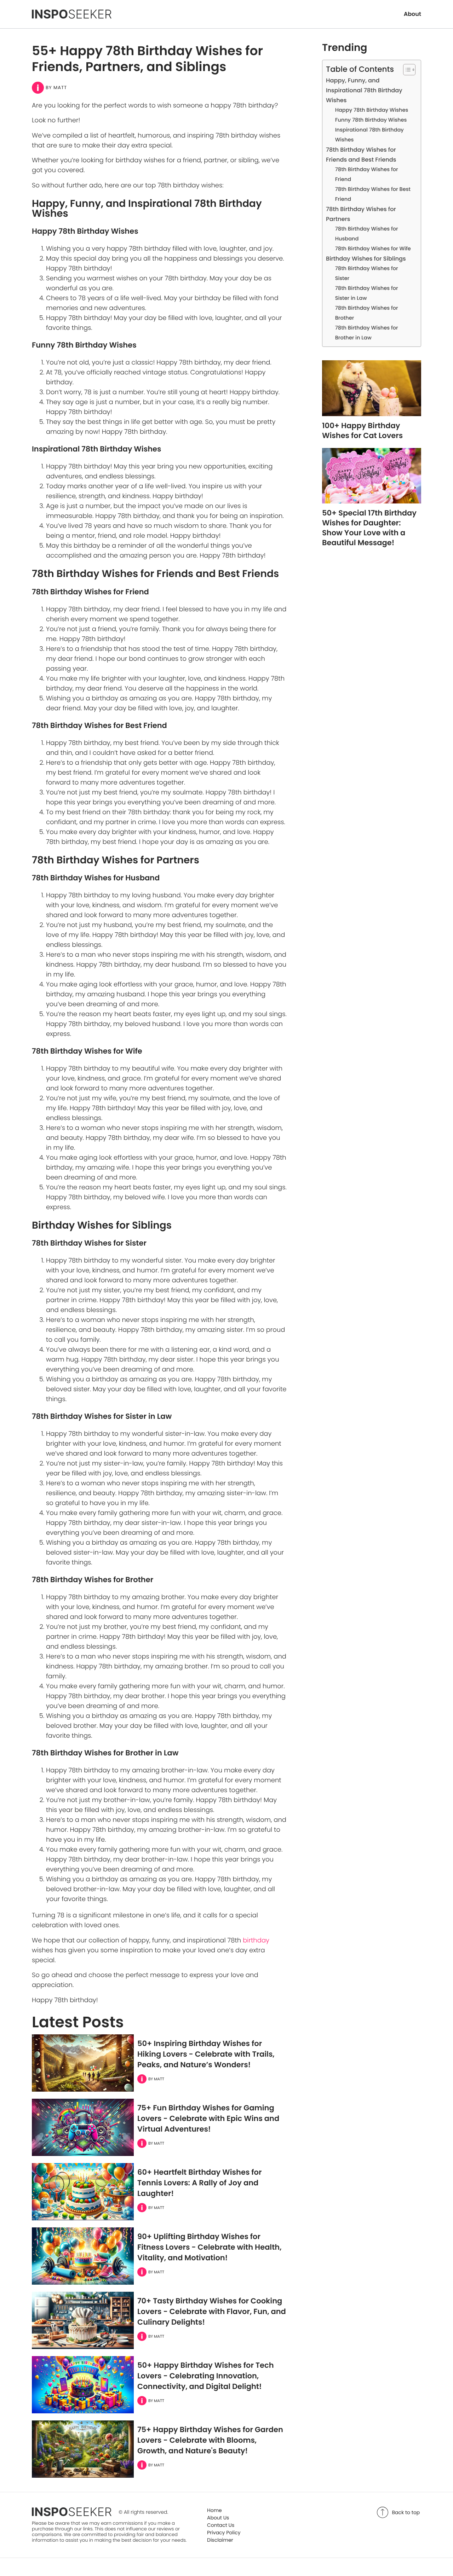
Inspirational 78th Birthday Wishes (369, 135)
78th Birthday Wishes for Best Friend (373, 194)
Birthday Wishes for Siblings (366, 259)
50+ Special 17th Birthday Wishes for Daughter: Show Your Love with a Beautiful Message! (369, 528)
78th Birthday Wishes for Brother (367, 313)
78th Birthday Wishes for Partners (361, 214)
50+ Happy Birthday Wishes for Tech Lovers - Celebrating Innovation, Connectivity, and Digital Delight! (206, 2376)
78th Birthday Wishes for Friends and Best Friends (361, 155)
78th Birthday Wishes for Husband (367, 234)
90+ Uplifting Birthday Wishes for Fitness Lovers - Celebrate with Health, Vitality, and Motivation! (210, 2247)
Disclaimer (220, 2540)
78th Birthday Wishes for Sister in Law (367, 293)
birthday (256, 1940)
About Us (218, 2518)
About (412, 14)
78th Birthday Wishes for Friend (367, 175)
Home (214, 2510)
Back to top (406, 2512)
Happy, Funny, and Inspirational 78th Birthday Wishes (364, 90)
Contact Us (221, 2525)
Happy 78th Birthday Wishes (372, 110)
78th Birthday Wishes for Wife (373, 249)
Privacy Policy (224, 2533)
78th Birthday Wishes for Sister (367, 274)
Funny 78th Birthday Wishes (371, 120)
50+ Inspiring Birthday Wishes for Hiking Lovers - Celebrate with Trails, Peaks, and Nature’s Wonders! (206, 2054)
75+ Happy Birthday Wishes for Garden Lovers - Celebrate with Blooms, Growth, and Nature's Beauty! (210, 2440)
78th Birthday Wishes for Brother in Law (367, 333)
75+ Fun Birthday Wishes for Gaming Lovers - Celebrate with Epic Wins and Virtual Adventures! (208, 2119)
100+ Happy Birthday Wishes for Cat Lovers (362, 431)
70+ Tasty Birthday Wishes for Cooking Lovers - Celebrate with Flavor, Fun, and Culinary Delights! (212, 2312)
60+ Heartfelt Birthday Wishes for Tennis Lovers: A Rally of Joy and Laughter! (199, 2183)
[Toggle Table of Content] (406, 70)
